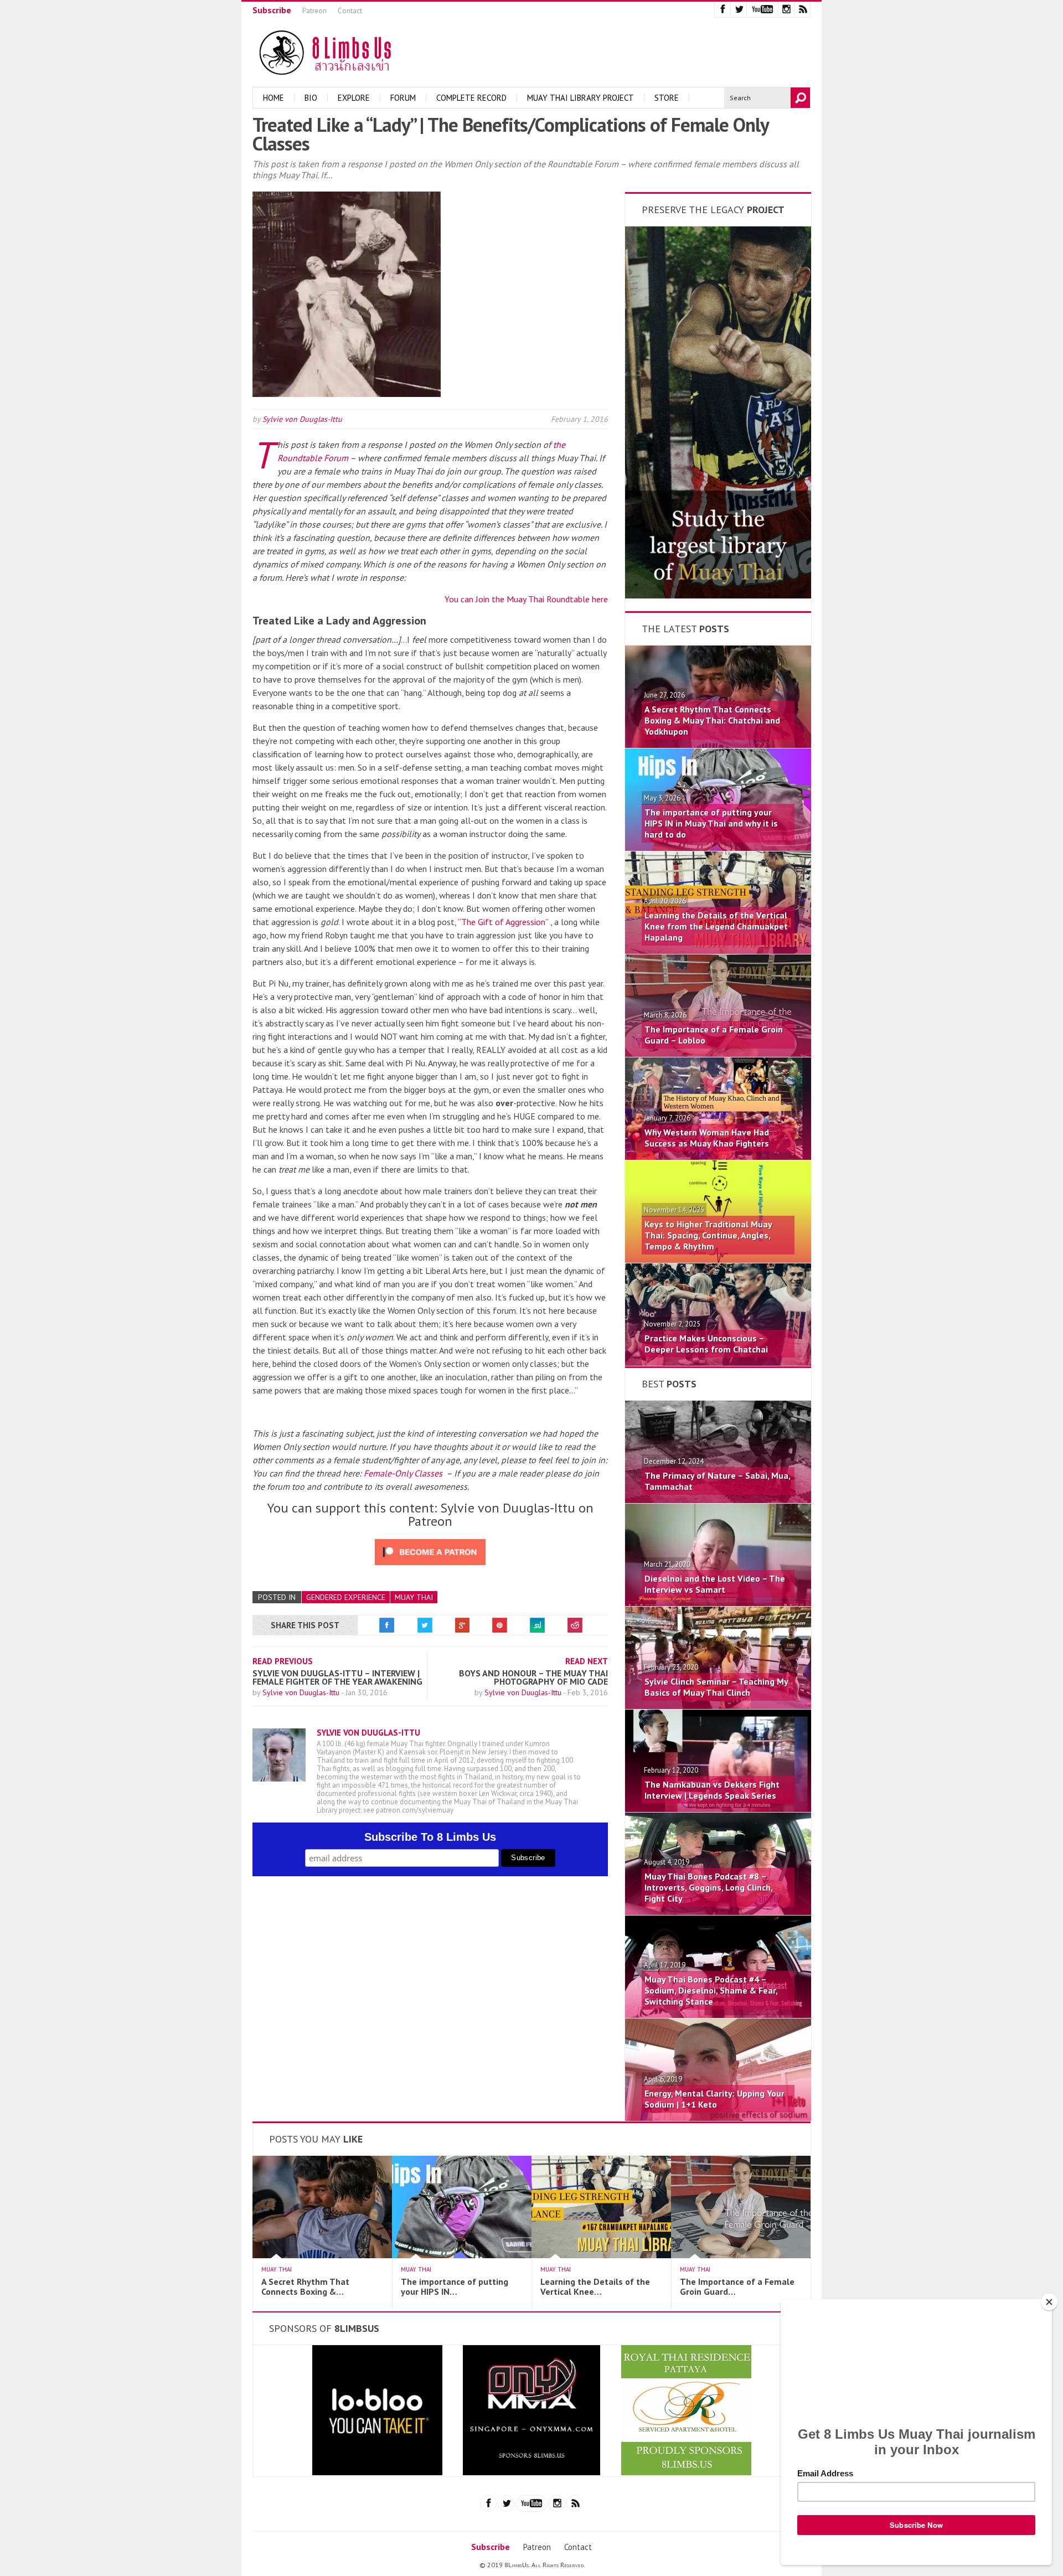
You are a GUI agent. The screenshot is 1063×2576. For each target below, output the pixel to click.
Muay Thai (414, 1597)
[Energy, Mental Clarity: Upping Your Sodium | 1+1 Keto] (718, 2118)
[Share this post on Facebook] (387, 1625)
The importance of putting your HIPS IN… (455, 2286)
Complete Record (471, 98)
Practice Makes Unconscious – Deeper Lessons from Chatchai (706, 1344)
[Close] (1049, 2302)
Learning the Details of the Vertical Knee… (595, 2286)
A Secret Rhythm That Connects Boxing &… (305, 2286)
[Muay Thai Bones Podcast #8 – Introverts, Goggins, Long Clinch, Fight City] (718, 1912)
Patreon (314, 11)
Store (667, 98)
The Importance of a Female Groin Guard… (737, 2286)
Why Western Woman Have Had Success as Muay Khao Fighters (707, 1138)
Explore (354, 98)
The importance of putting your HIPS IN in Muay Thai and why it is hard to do (711, 823)
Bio (311, 98)
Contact (350, 11)
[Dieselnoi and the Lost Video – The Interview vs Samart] (718, 1603)
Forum (403, 98)
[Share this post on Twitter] (425, 1625)
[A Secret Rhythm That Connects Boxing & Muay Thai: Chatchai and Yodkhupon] (718, 745)
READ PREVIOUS (283, 1661)
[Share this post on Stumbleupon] (538, 1625)
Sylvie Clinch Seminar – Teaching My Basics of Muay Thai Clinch (716, 1687)
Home (274, 98)
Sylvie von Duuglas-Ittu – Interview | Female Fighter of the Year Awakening (337, 1677)
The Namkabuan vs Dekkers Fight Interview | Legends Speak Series (712, 1790)
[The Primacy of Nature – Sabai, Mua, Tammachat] (718, 1500)
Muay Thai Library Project (580, 98)
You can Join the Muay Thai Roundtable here (526, 599)
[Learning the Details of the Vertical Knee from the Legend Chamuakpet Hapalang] (718, 951)
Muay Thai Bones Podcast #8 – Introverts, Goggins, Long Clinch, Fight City (708, 1887)
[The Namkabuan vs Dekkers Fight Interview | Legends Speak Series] (718, 1809)
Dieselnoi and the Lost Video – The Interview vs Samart (715, 1584)
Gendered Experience (346, 1597)
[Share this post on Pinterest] (500, 1625)
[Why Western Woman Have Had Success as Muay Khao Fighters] (718, 1157)
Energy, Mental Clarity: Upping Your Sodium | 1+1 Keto (714, 2099)
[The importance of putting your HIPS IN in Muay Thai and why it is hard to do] (718, 848)
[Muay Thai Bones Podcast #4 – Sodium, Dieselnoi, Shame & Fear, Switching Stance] (718, 2015)
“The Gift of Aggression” (503, 922)
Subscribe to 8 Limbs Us (430, 1837)
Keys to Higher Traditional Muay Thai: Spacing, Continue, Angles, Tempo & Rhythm (708, 1235)
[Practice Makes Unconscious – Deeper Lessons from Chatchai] (718, 1362)
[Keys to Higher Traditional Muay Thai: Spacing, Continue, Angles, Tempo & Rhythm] (718, 1259)
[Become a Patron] (718, 595)
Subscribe (272, 10)
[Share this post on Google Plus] (462, 1625)
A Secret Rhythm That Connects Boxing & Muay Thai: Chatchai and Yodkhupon (712, 720)
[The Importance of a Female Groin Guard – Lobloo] (718, 1054)
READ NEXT (587, 1661)
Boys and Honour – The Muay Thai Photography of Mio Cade (533, 1677)
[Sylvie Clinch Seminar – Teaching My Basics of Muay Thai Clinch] (718, 1706)
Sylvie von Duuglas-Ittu (302, 419)
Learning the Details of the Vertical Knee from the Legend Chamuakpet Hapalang (716, 926)
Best (669, 1384)
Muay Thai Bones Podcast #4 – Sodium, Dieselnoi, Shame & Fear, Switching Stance (711, 1990)
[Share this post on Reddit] (575, 1625)
